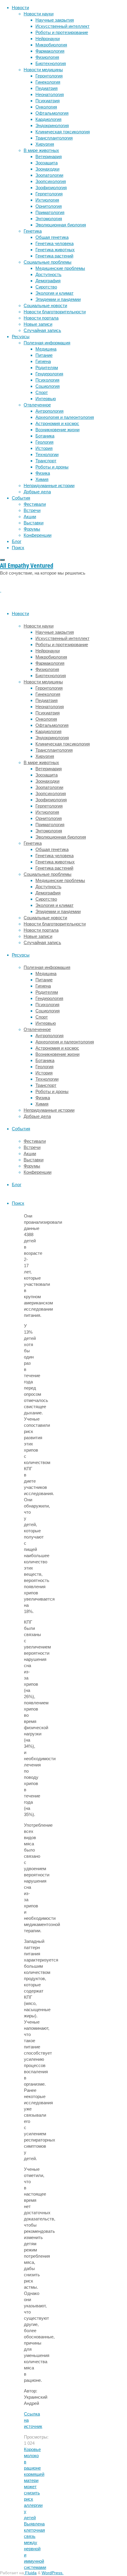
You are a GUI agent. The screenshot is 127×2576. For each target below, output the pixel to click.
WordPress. (53, 2573)
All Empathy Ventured (27, 565)
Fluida (30, 2573)
